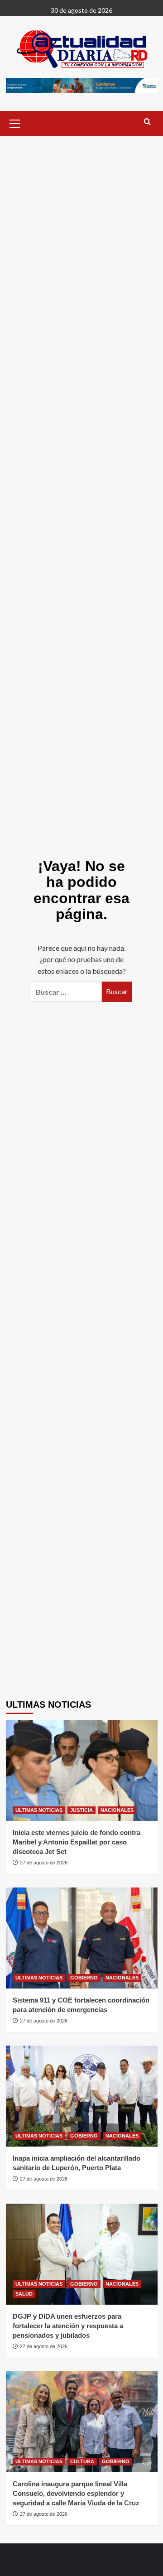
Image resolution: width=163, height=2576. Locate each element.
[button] (15, 122)
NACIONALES (117, 1810)
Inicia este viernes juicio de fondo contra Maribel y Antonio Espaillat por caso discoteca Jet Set (77, 1842)
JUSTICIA (81, 1810)
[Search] (147, 122)
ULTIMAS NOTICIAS (39, 1810)
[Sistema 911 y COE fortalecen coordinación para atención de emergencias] (82, 1938)
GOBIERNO (84, 1978)
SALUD (24, 2294)
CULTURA (82, 2461)
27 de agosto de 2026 (44, 1863)
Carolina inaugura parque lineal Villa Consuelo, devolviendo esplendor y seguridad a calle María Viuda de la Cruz (76, 2493)
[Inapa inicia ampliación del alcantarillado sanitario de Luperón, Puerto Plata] (82, 2096)
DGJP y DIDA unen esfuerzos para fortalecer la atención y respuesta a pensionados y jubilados (68, 2326)
